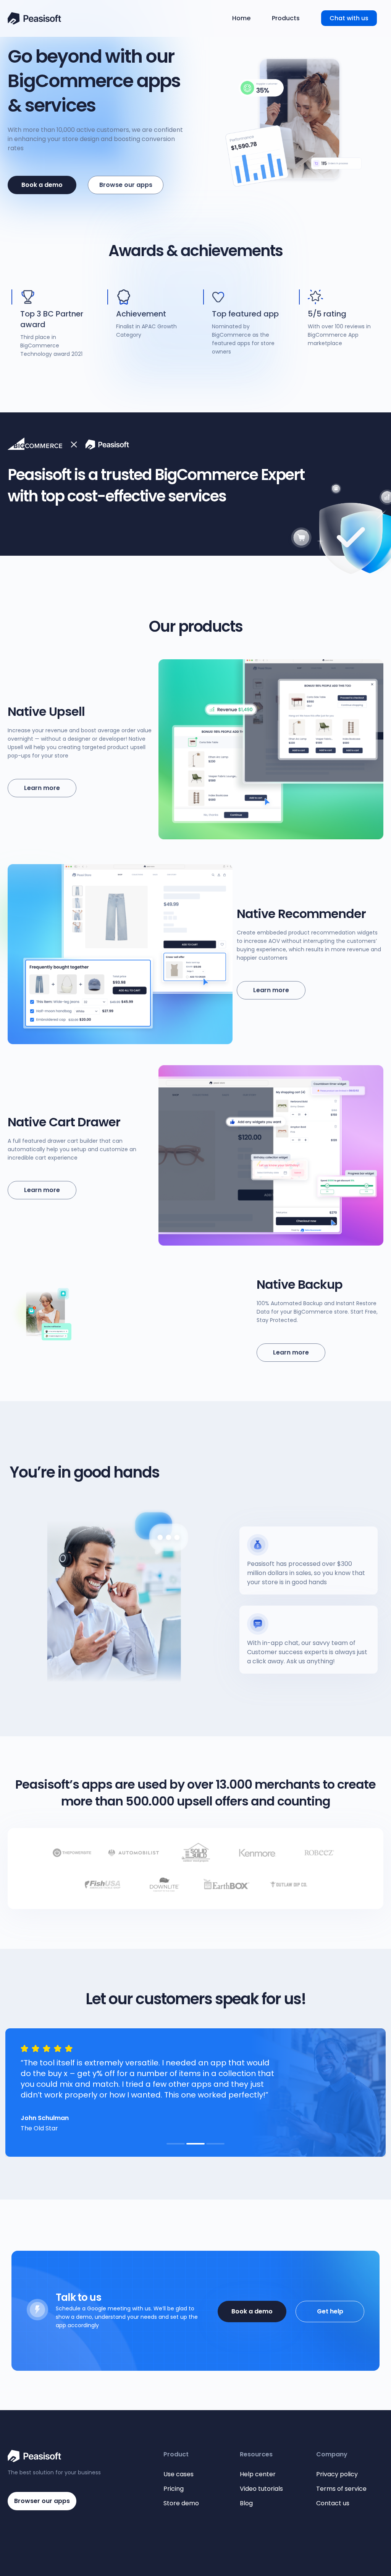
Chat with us (349, 18)
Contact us (333, 2503)
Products (286, 18)
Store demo (181, 2503)
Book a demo (252, 2311)
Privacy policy (337, 2474)
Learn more (42, 788)
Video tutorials (261, 2489)
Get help (330, 2311)
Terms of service (341, 2489)
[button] (176, 2144)
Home (241, 18)
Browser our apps (42, 2501)
